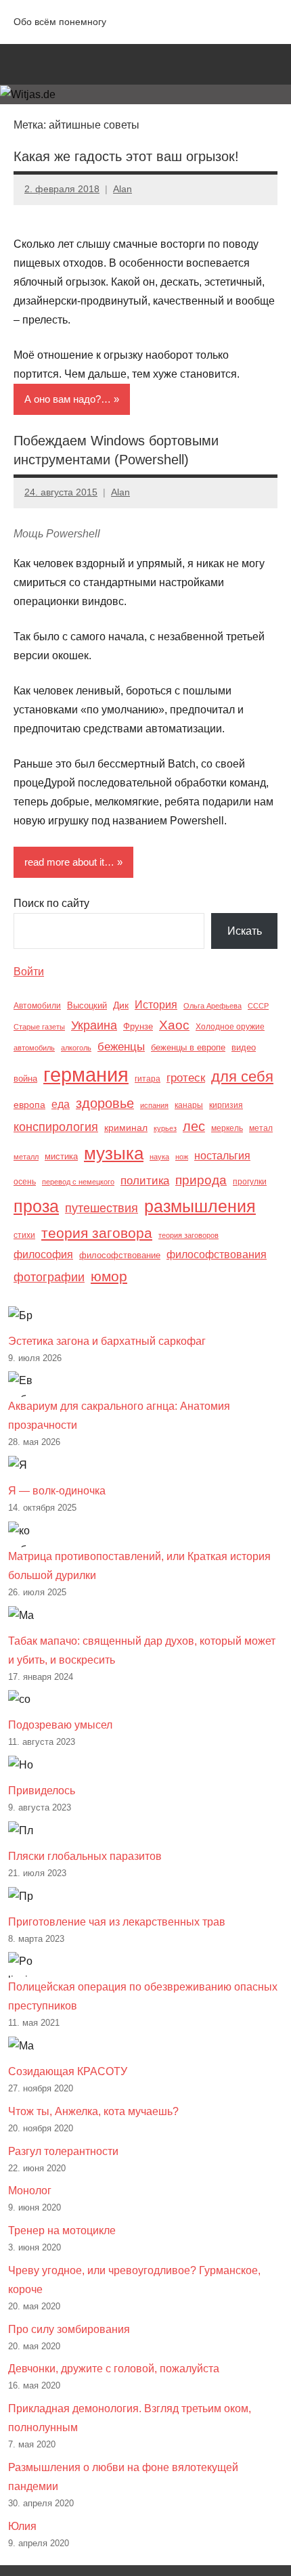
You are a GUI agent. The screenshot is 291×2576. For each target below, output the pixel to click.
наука (159, 1157)
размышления (200, 1206)
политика (145, 1181)
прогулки (250, 1182)
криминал (126, 1128)
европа (29, 1105)
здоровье (105, 1103)
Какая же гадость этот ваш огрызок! (126, 156)
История (156, 1004)
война (25, 1079)
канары (189, 1105)
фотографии (49, 1277)
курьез (165, 1128)
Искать (245, 931)
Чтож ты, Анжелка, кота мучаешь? (93, 2111)
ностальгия (222, 1156)
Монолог (30, 2191)
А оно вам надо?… (68, 399)
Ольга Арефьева (212, 1006)
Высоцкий (87, 1005)
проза (36, 1206)
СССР (258, 1006)
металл (26, 1157)
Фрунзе (138, 1026)
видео (244, 1047)
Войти (29, 972)
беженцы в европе (188, 1047)
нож (182, 1157)
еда (61, 1104)
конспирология (56, 1127)
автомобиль (34, 1048)
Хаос (174, 1025)
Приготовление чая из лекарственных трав (117, 1922)
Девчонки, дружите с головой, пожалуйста (114, 2369)
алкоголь (76, 1048)
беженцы (121, 1047)
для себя (242, 1076)
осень (25, 1182)
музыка (114, 1153)
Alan (122, 189)
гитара (148, 1079)
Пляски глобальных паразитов (85, 1856)
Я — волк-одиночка (57, 1491)
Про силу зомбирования (69, 2329)
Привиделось (42, 1791)
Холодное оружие (230, 1027)
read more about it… (69, 862)
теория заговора (97, 1233)
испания (154, 1105)
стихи (24, 1235)
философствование (120, 1255)
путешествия (102, 1208)
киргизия (226, 1105)
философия (43, 1254)
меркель (227, 1128)
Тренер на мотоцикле (62, 2230)
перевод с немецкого (78, 1182)
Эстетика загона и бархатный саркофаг (107, 1341)
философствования (217, 1254)
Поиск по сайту (51, 903)
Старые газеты (39, 1027)
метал (261, 1128)
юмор (109, 1276)
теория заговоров (188, 1235)
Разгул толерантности (63, 2151)
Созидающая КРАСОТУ (68, 2071)
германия (86, 1074)
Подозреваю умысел (60, 1725)
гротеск (186, 1078)
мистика (61, 1156)
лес (194, 1126)
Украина (94, 1025)
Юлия (22, 2526)
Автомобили (37, 1006)
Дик (121, 1005)
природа (201, 1180)
